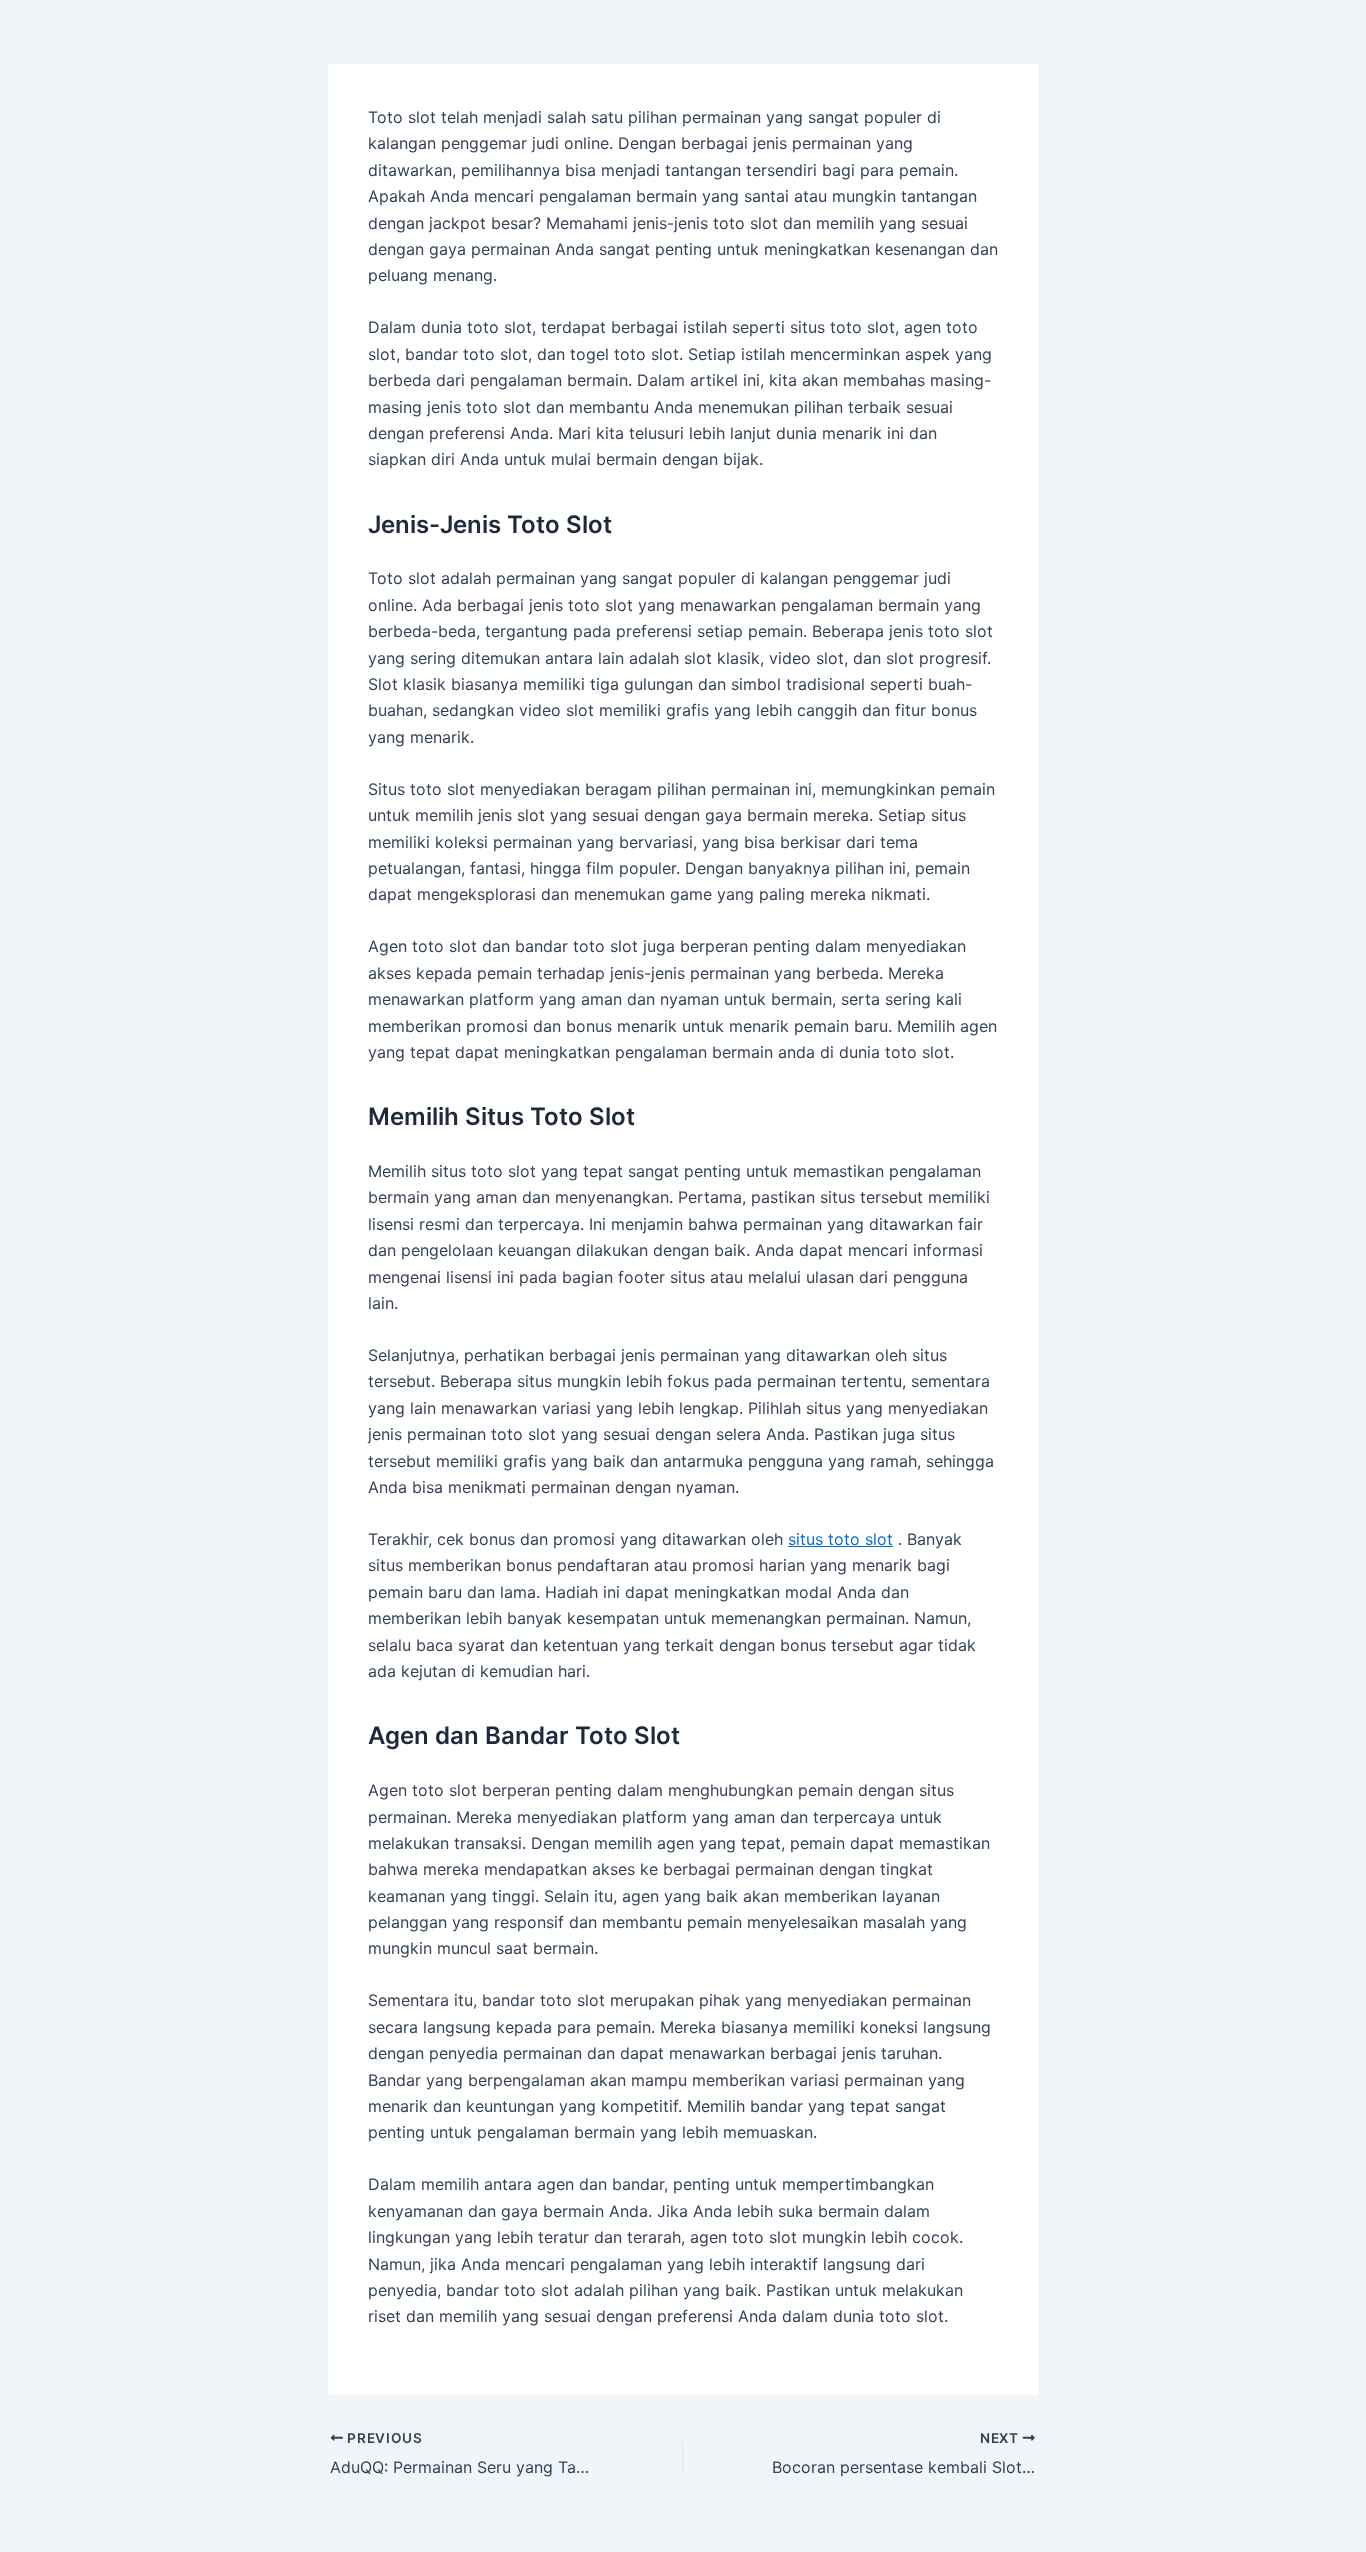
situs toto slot (840, 1539)
